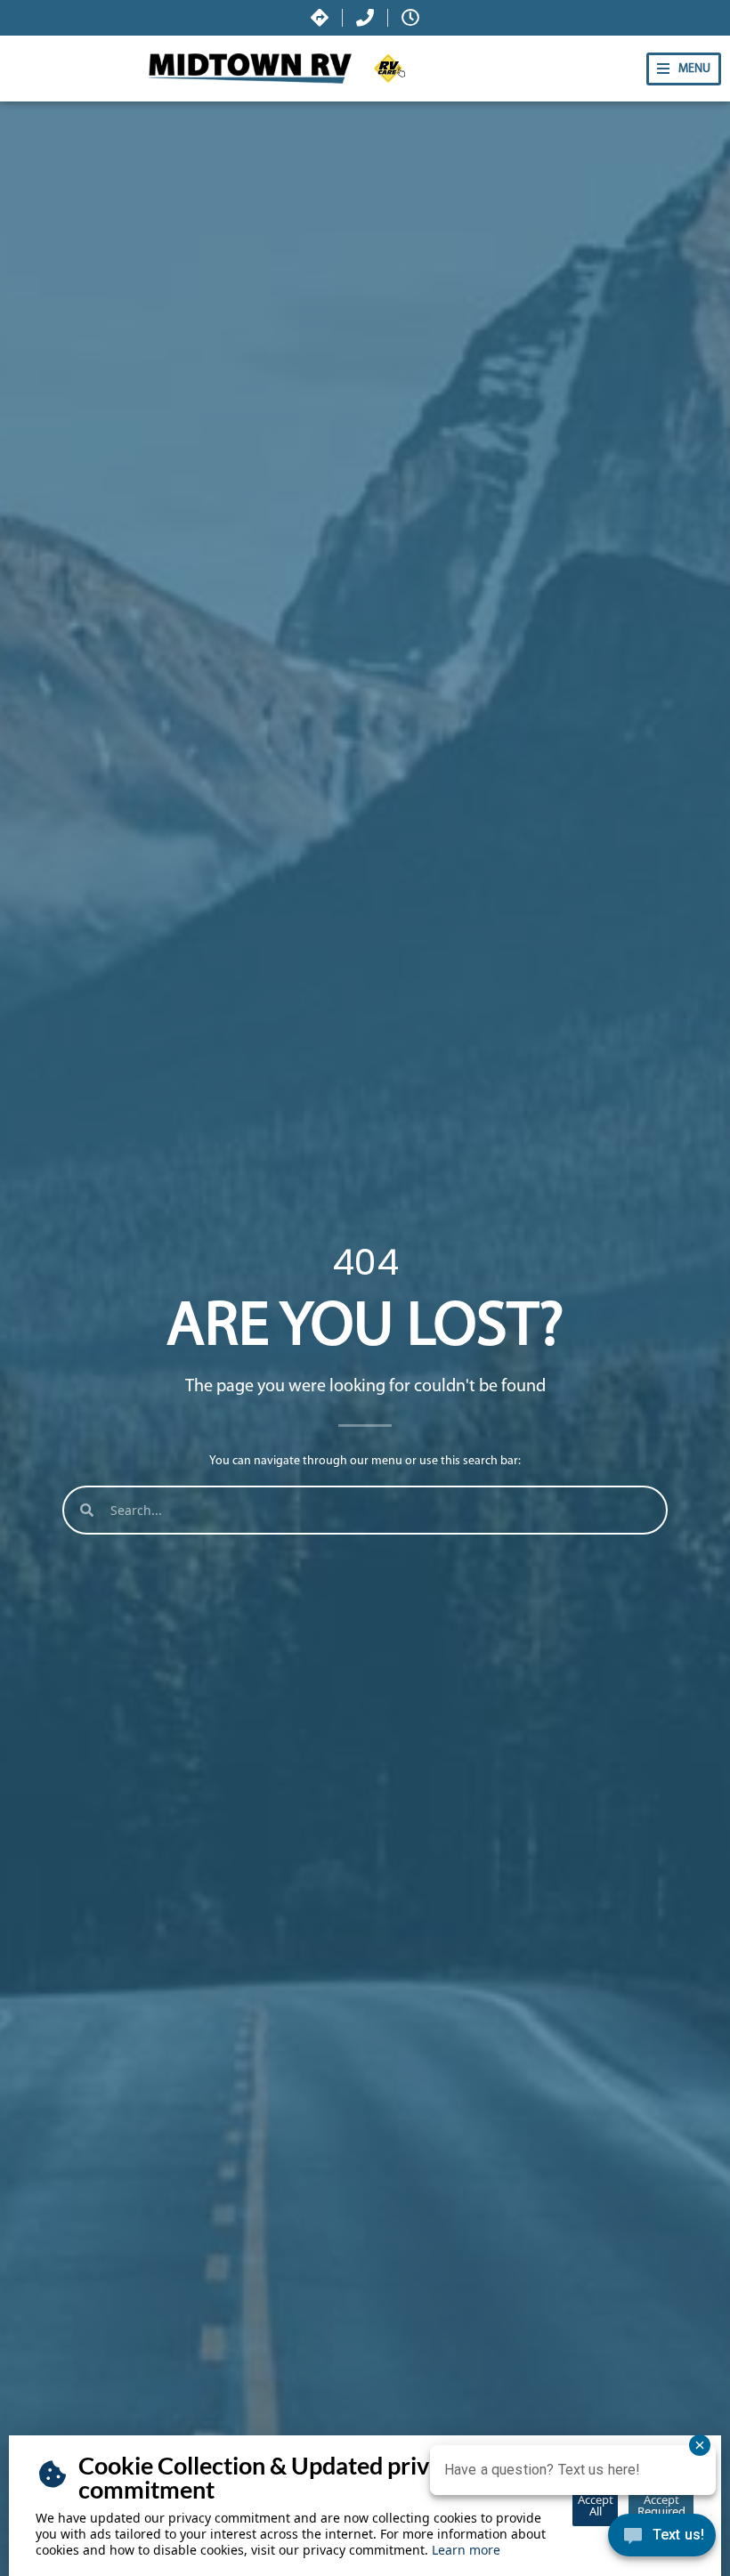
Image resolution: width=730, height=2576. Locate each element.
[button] (684, 69)
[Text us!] (662, 2540)
